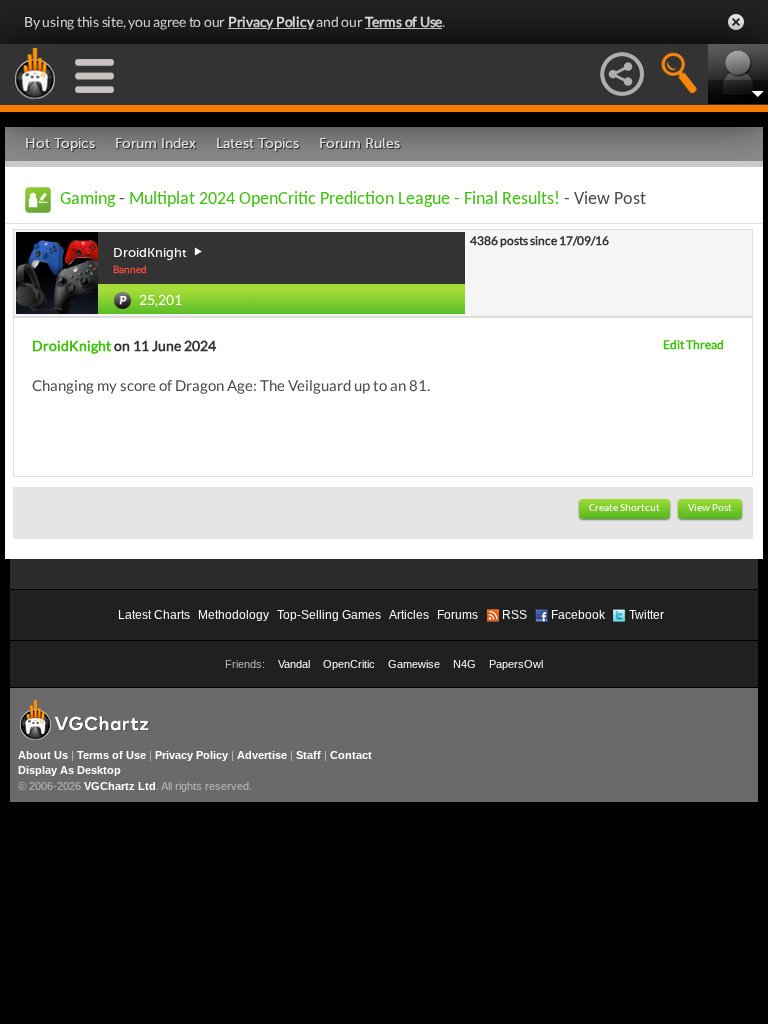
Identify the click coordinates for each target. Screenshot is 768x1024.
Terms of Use (403, 21)
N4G (464, 664)
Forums (457, 615)
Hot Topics (60, 143)
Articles (409, 615)
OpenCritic (349, 664)
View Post (710, 508)
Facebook (578, 615)
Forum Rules (359, 143)
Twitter (646, 615)
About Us (43, 755)
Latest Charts (154, 615)
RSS (514, 615)
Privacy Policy (271, 21)
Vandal (294, 664)
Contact (351, 755)
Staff (308, 755)
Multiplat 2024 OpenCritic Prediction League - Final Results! (344, 199)
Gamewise (414, 664)
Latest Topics (257, 143)
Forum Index (155, 143)
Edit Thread (693, 344)
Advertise (262, 755)
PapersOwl (516, 664)
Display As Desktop (69, 770)
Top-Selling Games (329, 615)
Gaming (87, 199)
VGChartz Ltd (120, 786)
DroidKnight (71, 345)
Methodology (233, 615)
